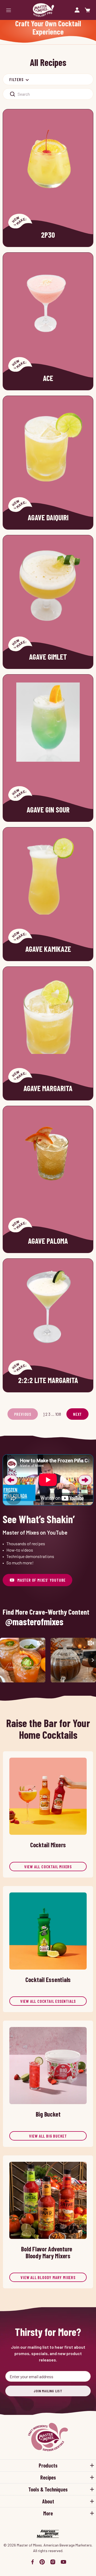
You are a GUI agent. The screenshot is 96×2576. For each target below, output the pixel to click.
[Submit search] (13, 94)
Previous (11, 1480)
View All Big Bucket (48, 2136)
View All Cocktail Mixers (48, 1867)
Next (77, 1414)
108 (58, 1414)
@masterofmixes (34, 1622)
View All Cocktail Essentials (48, 2001)
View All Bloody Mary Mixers (48, 2277)
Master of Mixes (43, 10)
